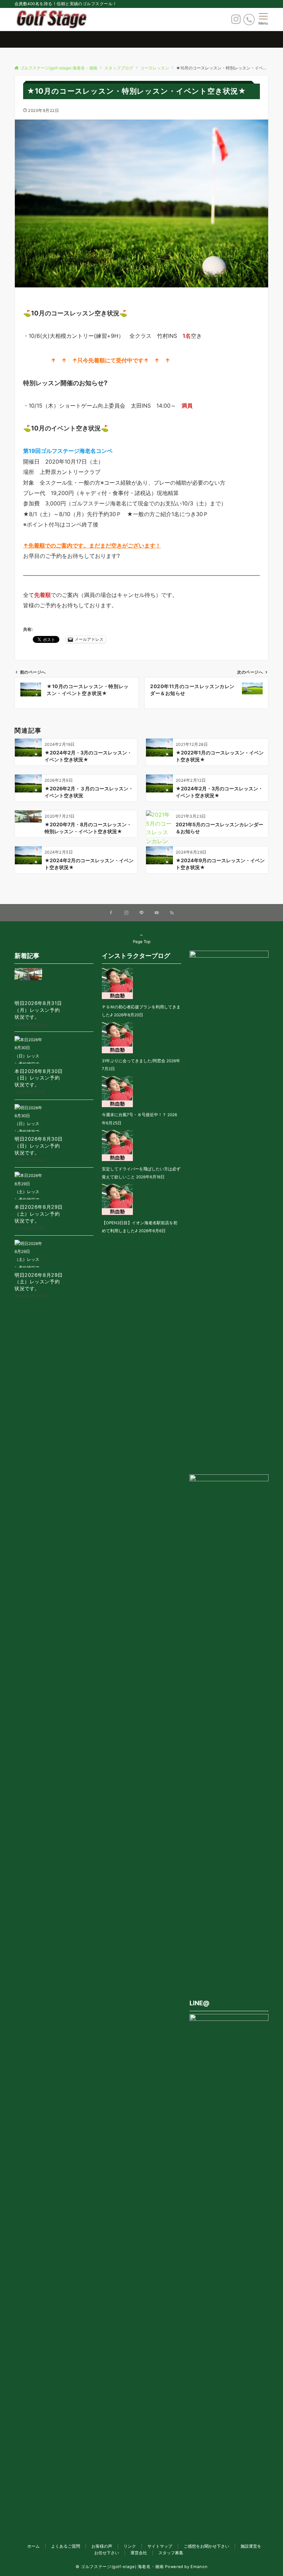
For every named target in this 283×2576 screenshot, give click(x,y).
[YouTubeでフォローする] (157, 913)
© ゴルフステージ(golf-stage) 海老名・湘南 (120, 2567)
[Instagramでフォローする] (126, 913)
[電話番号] (249, 20)
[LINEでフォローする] (141, 913)
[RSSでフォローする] (172, 913)
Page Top (142, 942)
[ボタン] (236, 21)
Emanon (199, 2567)
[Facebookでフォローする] (111, 913)
